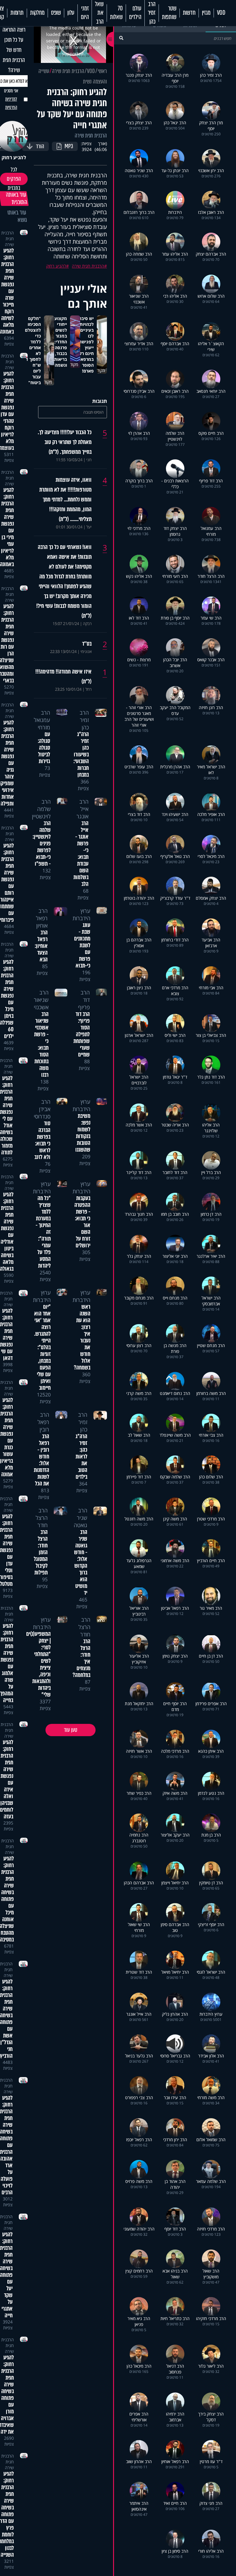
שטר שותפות (169, 13)
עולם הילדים (135, 13)
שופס (56, 13)
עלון (71, 13)
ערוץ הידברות (81, 914)
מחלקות (37, 13)
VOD (221, 13)
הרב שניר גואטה (81, 1518)
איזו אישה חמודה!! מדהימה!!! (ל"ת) (63, 677)
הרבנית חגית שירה (68, 71)
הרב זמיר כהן (152, 13)
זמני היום (85, 13)
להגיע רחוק (56, 266)
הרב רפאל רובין (43, 1422)
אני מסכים (11, 99)
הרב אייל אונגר (83, 809)
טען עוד (71, 1730)
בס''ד (87, 644)
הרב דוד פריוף (84, 1000)
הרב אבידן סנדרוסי (42, 1109)
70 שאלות (116, 13)
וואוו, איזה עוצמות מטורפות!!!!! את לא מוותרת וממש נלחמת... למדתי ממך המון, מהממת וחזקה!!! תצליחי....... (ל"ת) (65, 500)
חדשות (189, 13)
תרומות (17, 13)
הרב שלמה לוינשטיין (41, 809)
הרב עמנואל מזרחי (42, 720)
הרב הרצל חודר (42, 1518)
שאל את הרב (99, 13)
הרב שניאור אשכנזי (41, 1000)
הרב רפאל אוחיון (42, 918)
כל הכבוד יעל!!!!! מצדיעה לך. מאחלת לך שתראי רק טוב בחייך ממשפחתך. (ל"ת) (65, 442)
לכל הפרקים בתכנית (14, 179)
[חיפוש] (121, 38)
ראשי (102, 71)
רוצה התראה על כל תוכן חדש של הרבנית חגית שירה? (14, 50)
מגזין (206, 13)
